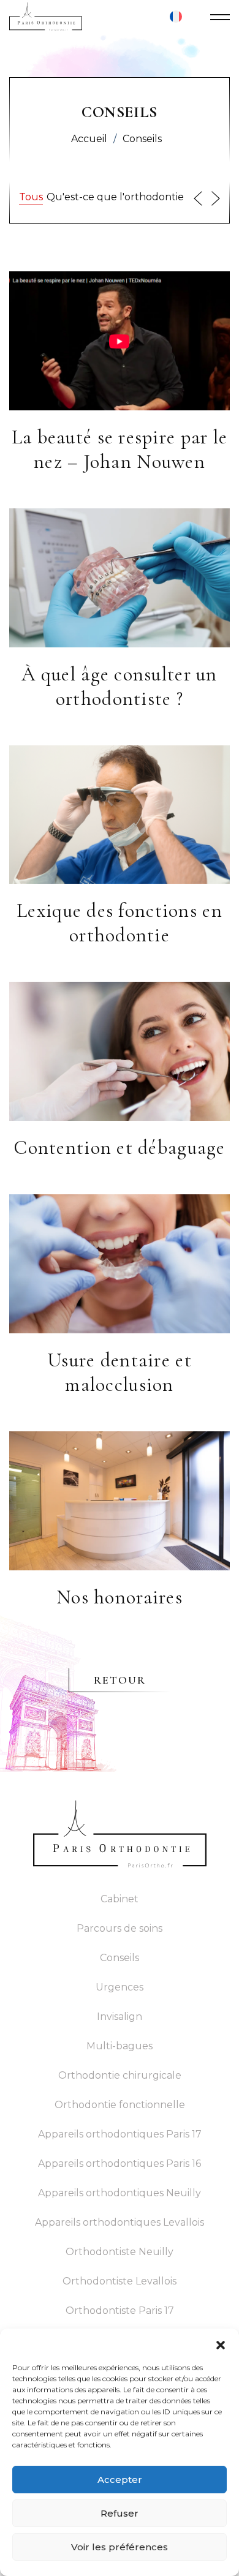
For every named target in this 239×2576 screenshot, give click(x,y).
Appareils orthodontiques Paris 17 (120, 2134)
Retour (120, 1680)
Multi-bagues (120, 2046)
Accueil (89, 139)
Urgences (120, 1987)
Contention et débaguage (119, 1147)
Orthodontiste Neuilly (120, 2252)
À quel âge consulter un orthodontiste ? (119, 686)
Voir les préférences (120, 2547)
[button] (221, 2344)
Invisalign (120, 2017)
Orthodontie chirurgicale (120, 2075)
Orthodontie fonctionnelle (120, 2105)
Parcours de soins (120, 1928)
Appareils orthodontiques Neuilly (120, 2193)
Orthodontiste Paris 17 (120, 2310)
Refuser (120, 2513)
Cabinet (120, 1899)
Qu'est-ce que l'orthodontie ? (119, 197)
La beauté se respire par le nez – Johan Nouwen (120, 449)
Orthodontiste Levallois (120, 2281)
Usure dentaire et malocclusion (120, 1372)
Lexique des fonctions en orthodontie (120, 923)
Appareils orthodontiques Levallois (120, 2222)
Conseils (120, 1958)
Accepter (120, 2480)
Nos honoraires (120, 1597)
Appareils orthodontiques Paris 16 (120, 2164)
